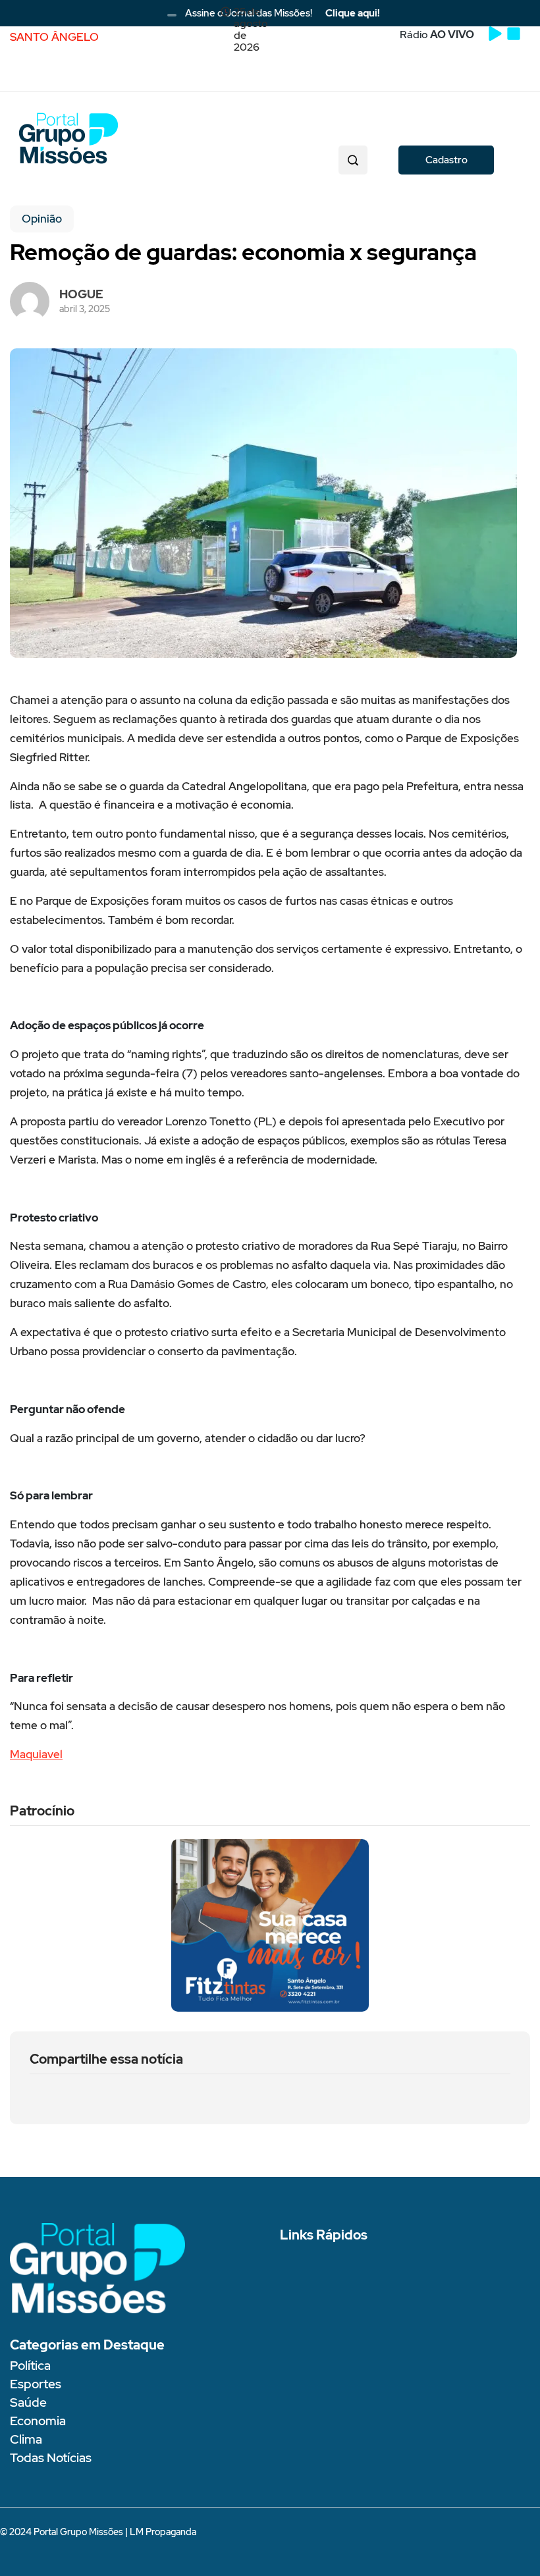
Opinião (42, 219)
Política (30, 2366)
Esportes (36, 2384)
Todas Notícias (51, 2458)
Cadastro (446, 160)
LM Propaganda (163, 2532)
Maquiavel (36, 1754)
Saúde (28, 2402)
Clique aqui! (353, 13)
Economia (38, 2421)
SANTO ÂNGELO (54, 37)
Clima (26, 2439)
